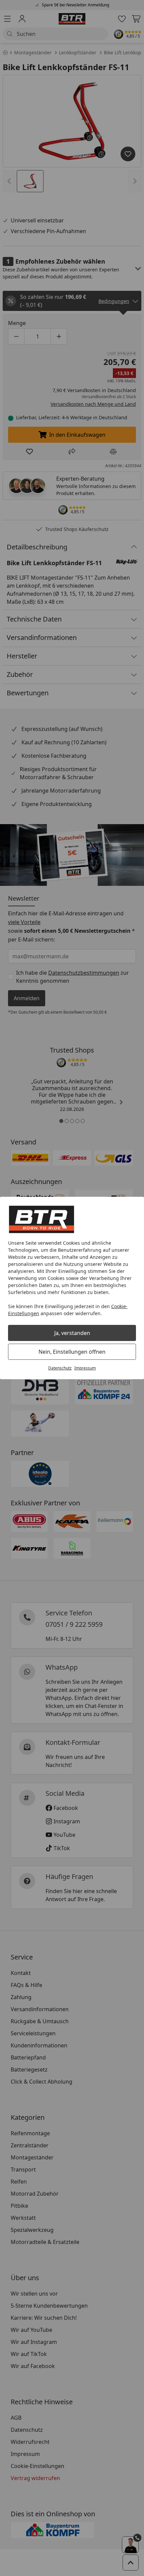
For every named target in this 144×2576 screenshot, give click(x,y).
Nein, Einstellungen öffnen (72, 1352)
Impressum (85, 1368)
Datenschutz (60, 1368)
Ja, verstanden (72, 1333)
